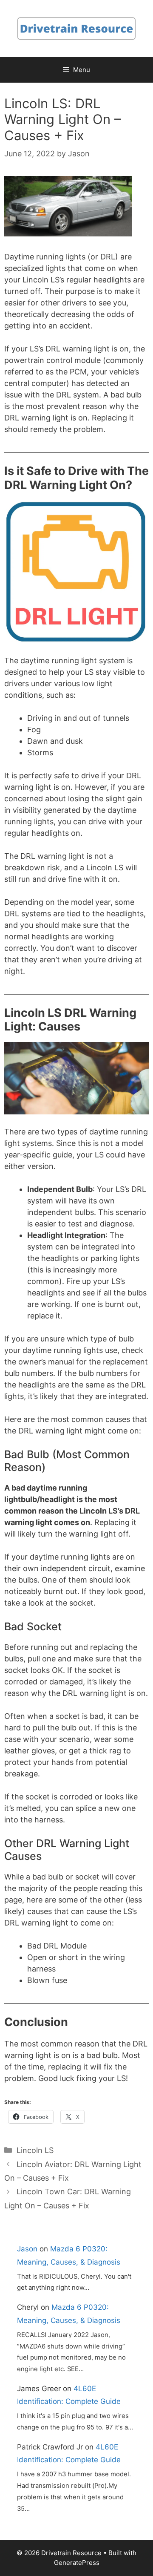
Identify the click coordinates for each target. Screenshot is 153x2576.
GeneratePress (77, 2563)
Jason (27, 2249)
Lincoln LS (35, 2150)
